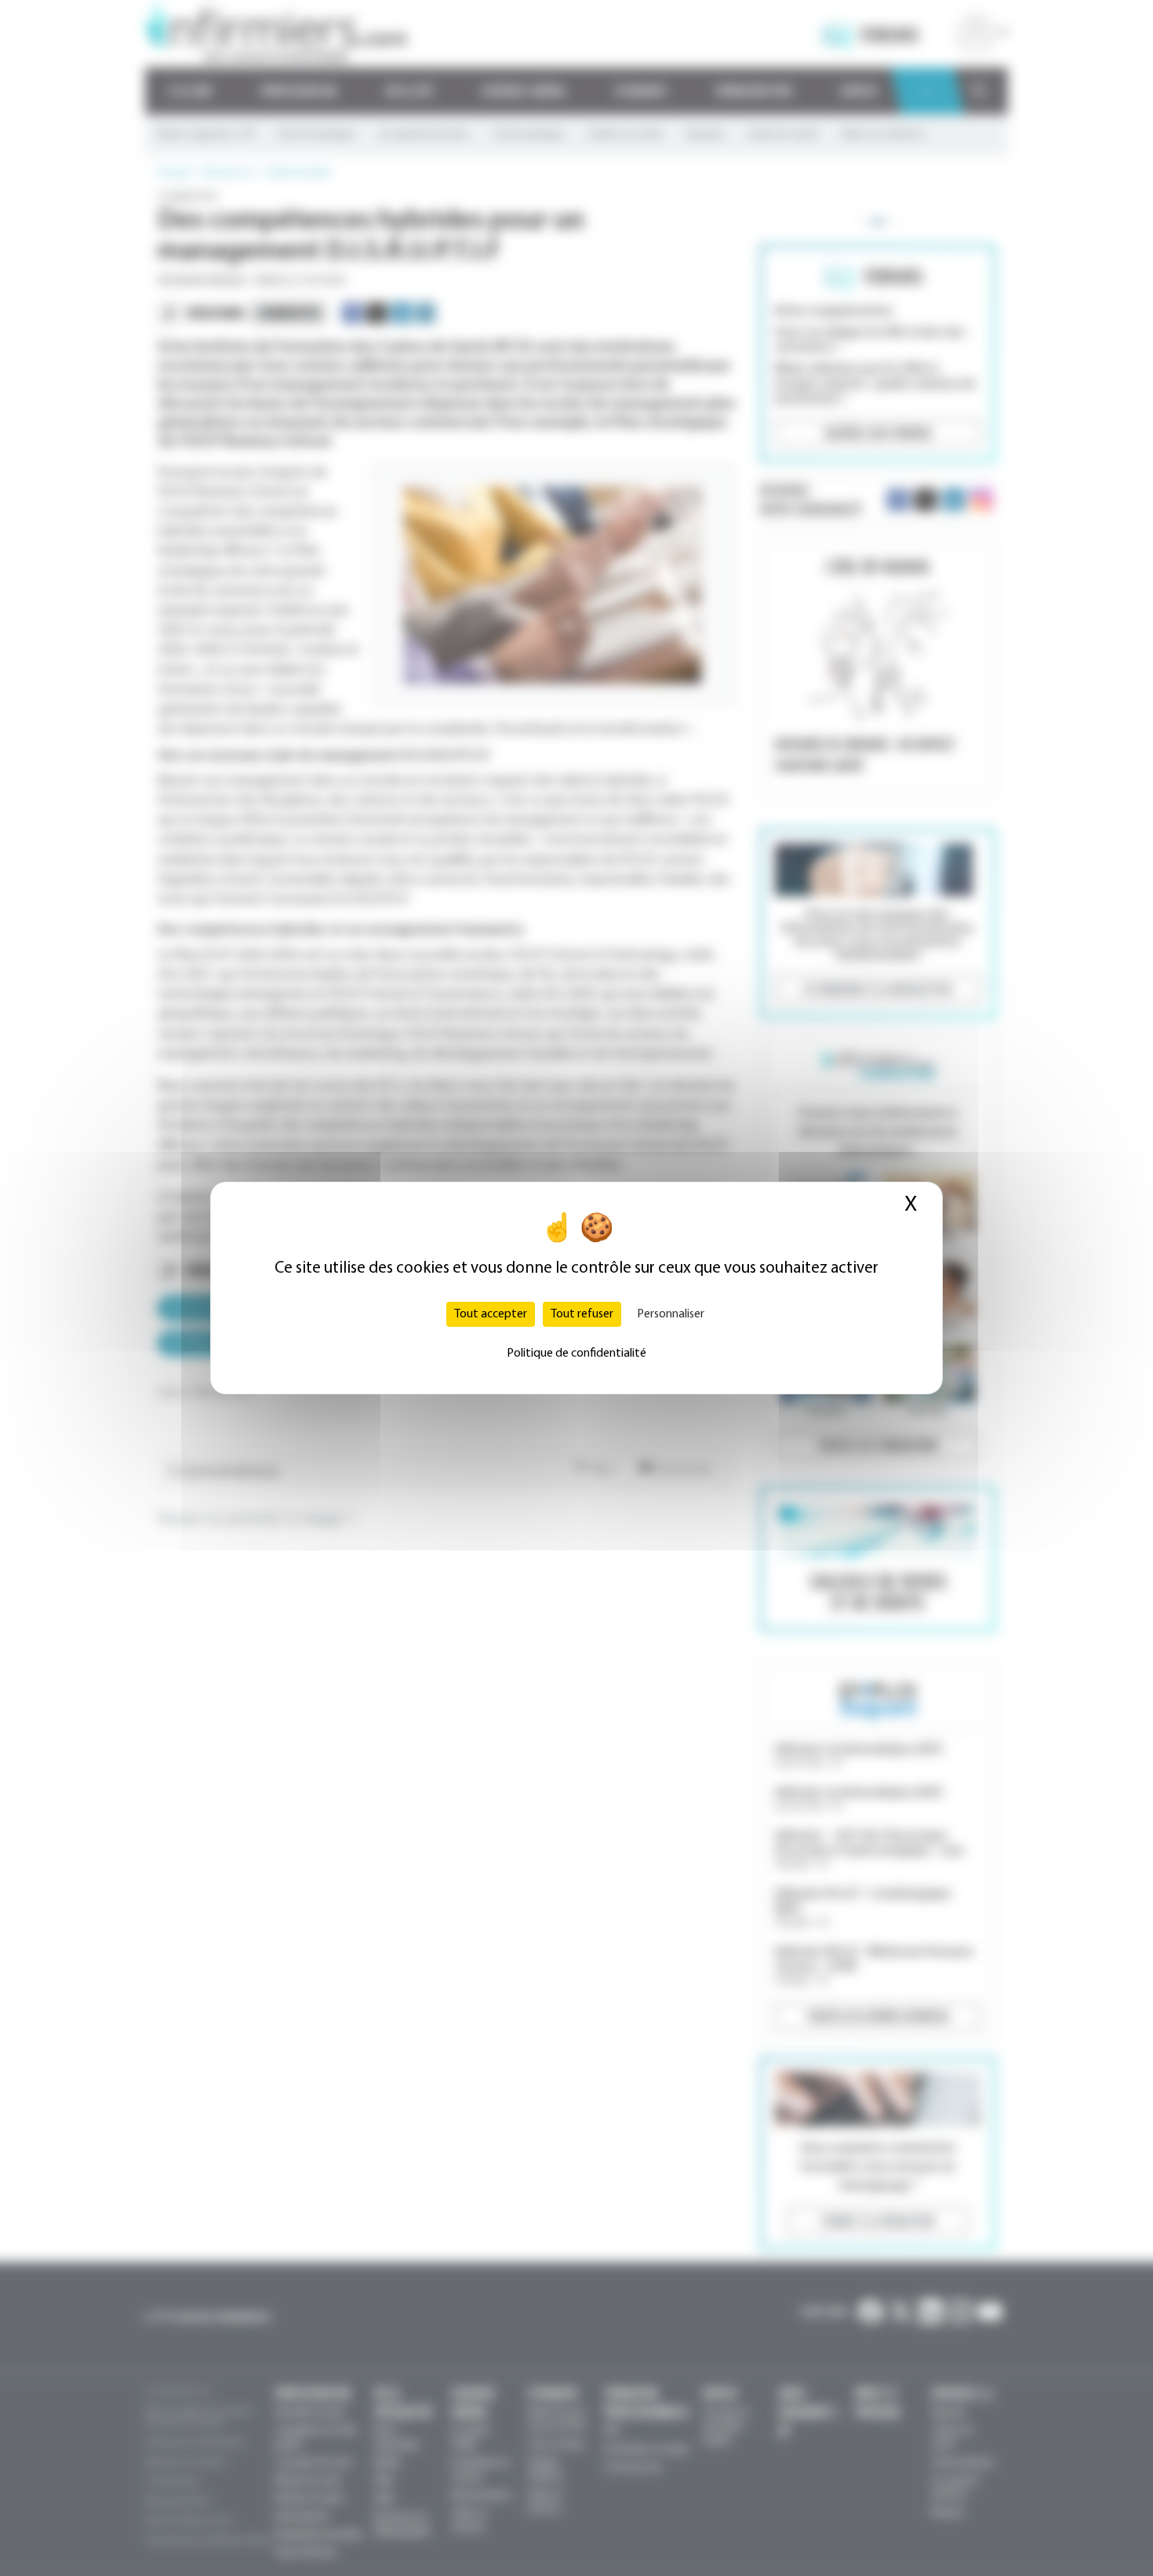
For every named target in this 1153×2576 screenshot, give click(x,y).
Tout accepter (491, 1314)
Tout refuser (582, 1314)
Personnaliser (671, 1314)
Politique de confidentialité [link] (576, 1354)
